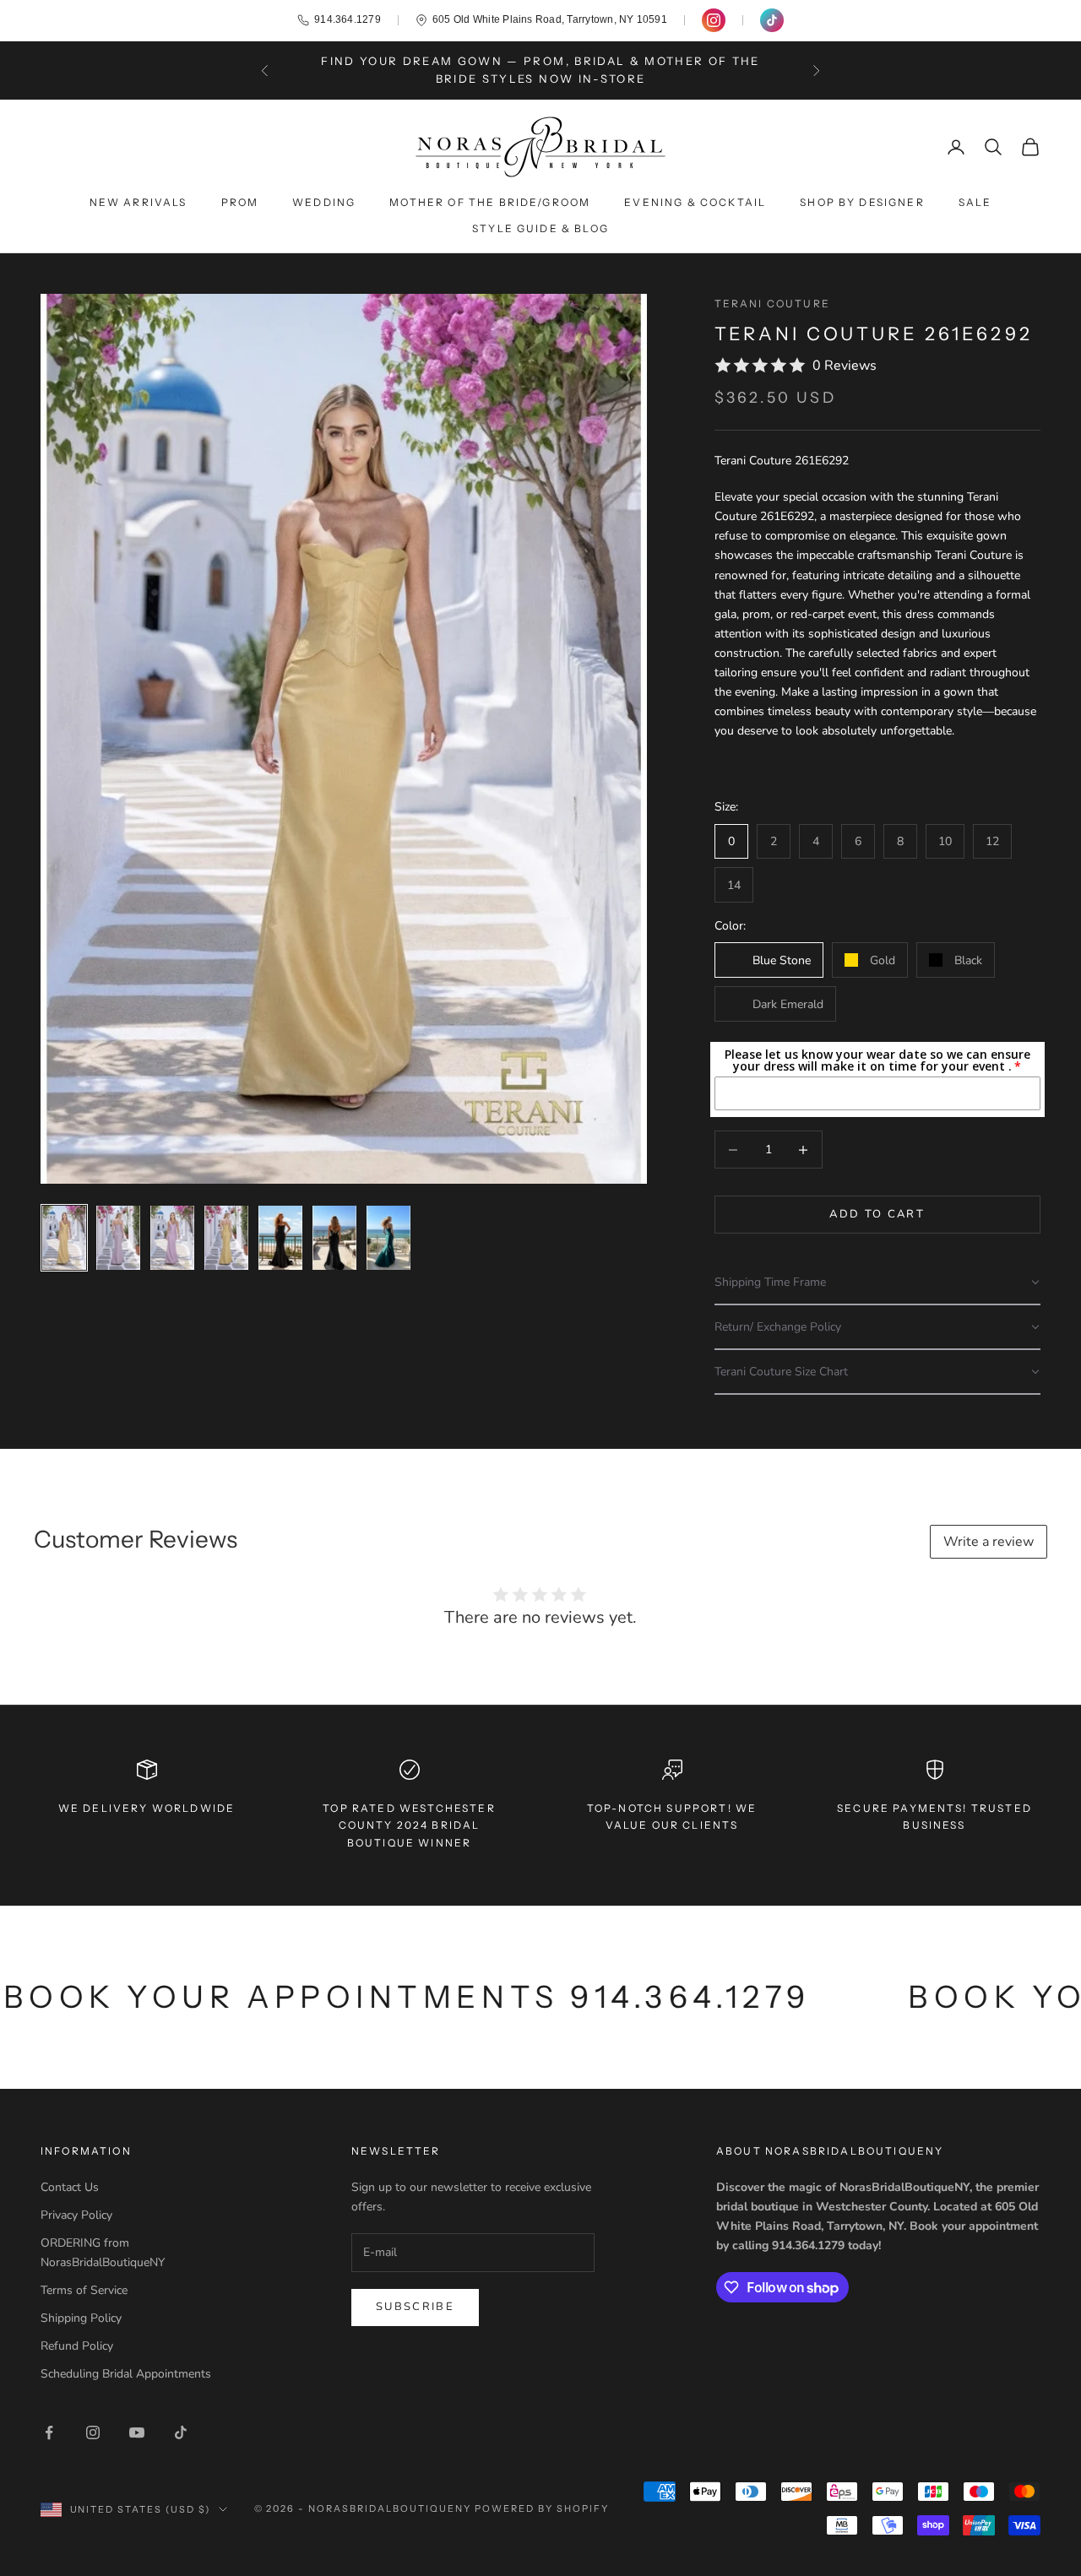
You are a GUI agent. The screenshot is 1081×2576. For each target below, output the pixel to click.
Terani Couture (772, 304)
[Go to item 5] (280, 1238)
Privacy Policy (76, 2215)
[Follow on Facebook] (49, 2432)
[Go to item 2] (118, 1238)
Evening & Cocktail (695, 202)
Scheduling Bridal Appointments (126, 2374)
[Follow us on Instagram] (714, 20)
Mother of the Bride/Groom (490, 202)
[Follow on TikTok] (181, 2432)
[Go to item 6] (334, 1238)
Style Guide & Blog (540, 228)
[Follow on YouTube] (137, 2432)
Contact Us (70, 2187)
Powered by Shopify (542, 2508)
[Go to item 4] (226, 1238)
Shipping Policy (81, 2318)
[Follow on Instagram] (93, 2432)
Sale (975, 202)
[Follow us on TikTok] (772, 20)
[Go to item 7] (388, 1238)
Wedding (324, 202)
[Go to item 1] (64, 1238)
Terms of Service (84, 2290)
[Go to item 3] (172, 1238)
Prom (240, 202)
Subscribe (415, 2307)
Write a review (989, 1542)
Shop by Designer (862, 202)
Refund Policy (77, 2346)
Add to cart (877, 1214)
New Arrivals (139, 202)
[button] (877, 1283)
